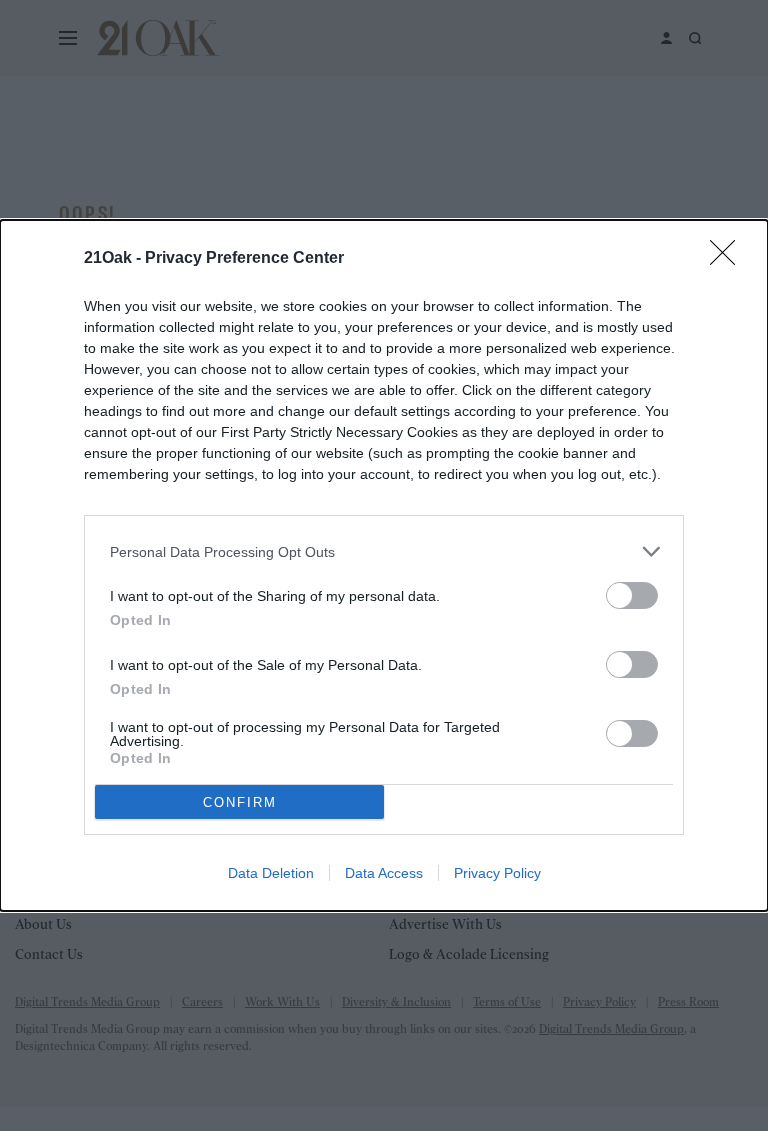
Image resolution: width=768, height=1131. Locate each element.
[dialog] (384, 565)
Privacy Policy (497, 873)
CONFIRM (240, 802)
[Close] (729, 259)
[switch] (632, 595)
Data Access (384, 873)
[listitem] (384, 551)
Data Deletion (271, 873)
